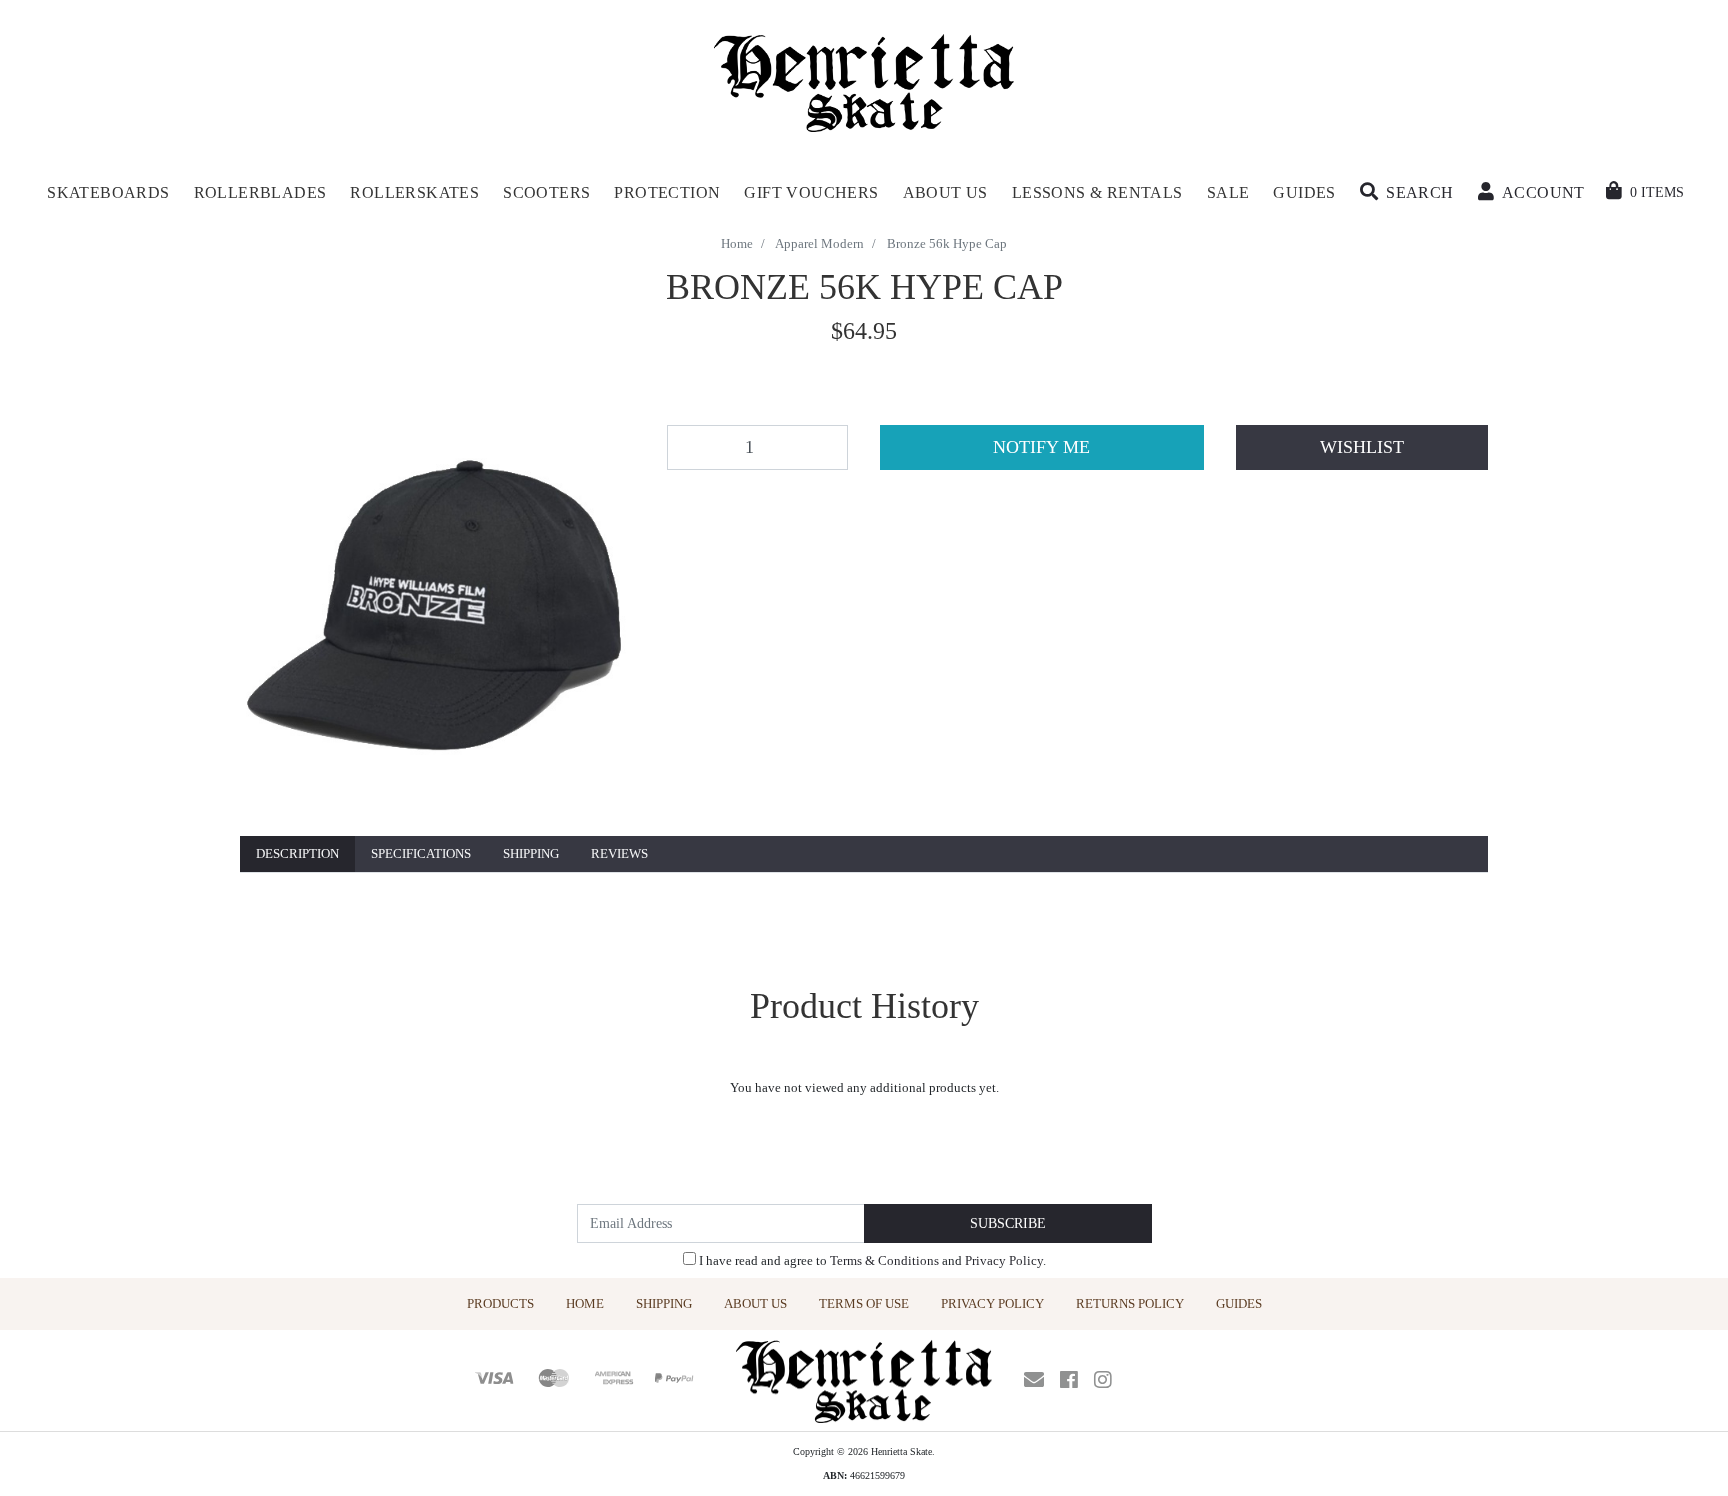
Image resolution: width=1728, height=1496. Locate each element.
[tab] (297, 854)
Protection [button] (667, 192)
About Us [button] (945, 192)
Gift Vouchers (811, 192)
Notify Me (1041, 447)
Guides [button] (1304, 192)
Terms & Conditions (884, 1260)
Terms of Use (864, 1303)
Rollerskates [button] (414, 192)
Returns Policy (1130, 1303)
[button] (1407, 193)
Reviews (619, 853)
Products (500, 1303)
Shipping (531, 853)
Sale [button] (1228, 192)
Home (585, 1303)
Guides (1239, 1303)
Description (297, 853)
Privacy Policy (1004, 1260)
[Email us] (1034, 1380)
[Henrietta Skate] (864, 80)
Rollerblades (260, 192)
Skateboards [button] (108, 192)
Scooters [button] (546, 192)
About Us (755, 1303)
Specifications (421, 853)
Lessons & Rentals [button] (1097, 192)
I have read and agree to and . (871, 1260)
